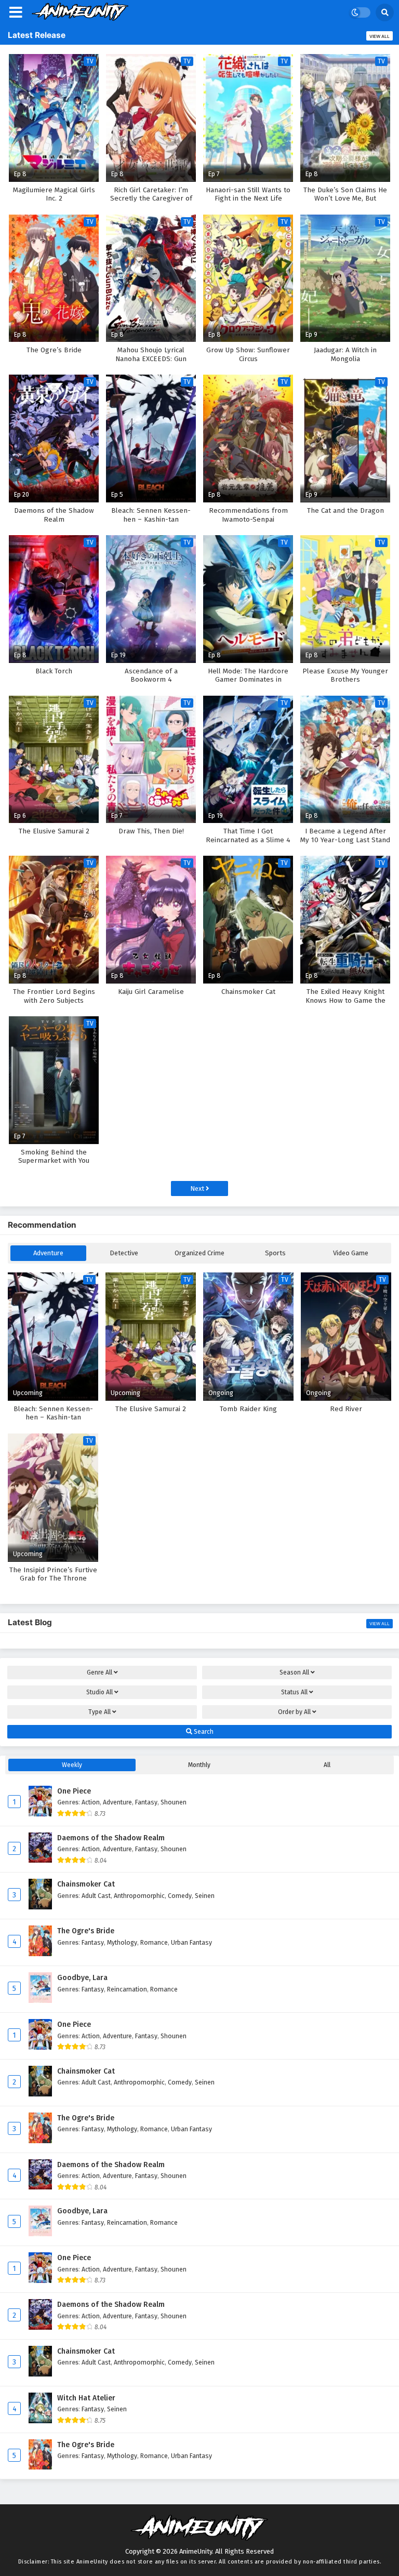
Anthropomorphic (139, 1896)
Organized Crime (199, 1253)
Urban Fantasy (191, 1942)
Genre (99, 1672)
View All (380, 36)
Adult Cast (96, 1896)
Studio (99, 1692)
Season (294, 1672)
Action (91, 1802)
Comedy (180, 1896)
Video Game (351, 1253)
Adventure (48, 1253)
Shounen (174, 1802)
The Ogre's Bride (86, 1931)
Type (99, 1712)
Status (294, 1692)
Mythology (122, 1942)
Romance (154, 1942)
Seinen (205, 1896)
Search (203, 1732)
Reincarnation (127, 1989)
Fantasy (146, 1802)
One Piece (74, 1791)
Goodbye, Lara (82, 1978)
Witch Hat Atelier (86, 2398)
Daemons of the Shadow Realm (111, 1838)
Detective (124, 1253)
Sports (275, 1253)
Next (198, 1189)
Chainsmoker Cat (86, 1884)
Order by (294, 1712)
